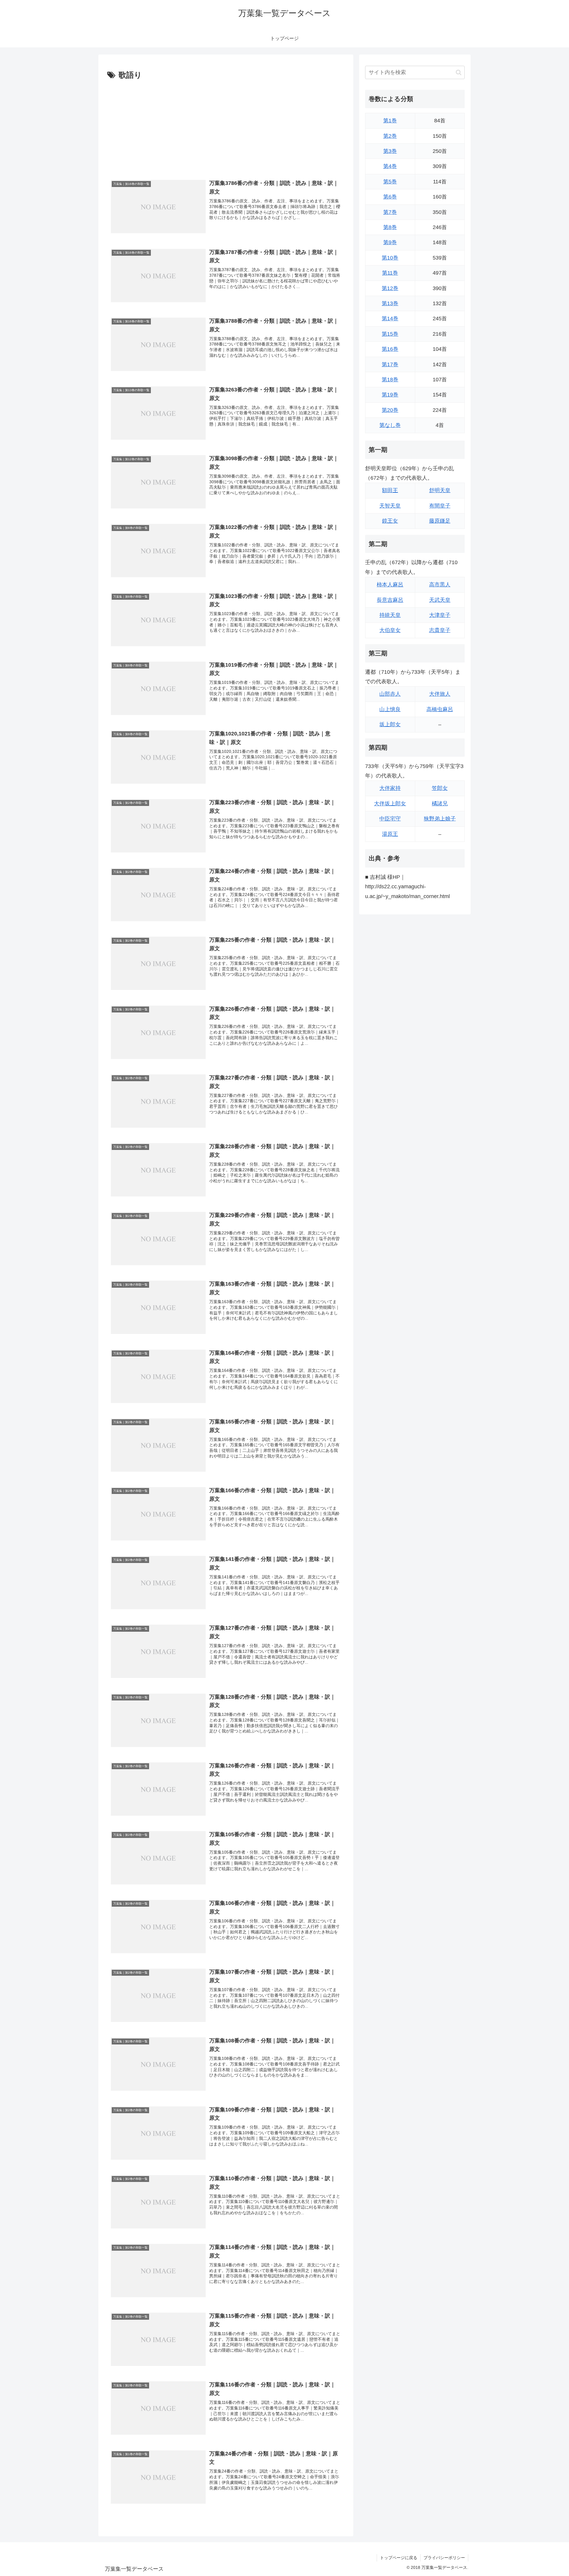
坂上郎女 (390, 724)
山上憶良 (390, 709)
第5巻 (390, 182)
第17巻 (390, 364)
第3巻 (390, 151)
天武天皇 (440, 600)
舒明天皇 (440, 490)
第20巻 (390, 410)
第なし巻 (390, 425)
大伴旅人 (440, 694)
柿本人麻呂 (390, 585)
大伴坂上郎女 (390, 804)
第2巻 (390, 136)
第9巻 (390, 242)
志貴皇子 (440, 630)
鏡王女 (390, 521)
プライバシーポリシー (444, 2558)
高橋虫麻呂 (440, 709)
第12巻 (390, 288)
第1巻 (390, 121)
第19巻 (390, 395)
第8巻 (390, 227)
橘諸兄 (440, 804)
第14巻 (390, 319)
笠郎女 (440, 788)
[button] (459, 72)
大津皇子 (440, 615)
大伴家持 (390, 788)
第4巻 (390, 166)
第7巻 (390, 212)
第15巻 (390, 334)
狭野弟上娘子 (440, 819)
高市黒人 (440, 585)
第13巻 (390, 303)
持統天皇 (390, 615)
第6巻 (390, 197)
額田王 (390, 490)
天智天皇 (390, 506)
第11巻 (390, 273)
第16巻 (390, 349)
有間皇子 (440, 506)
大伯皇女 (390, 630)
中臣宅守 (390, 819)
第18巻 (390, 380)
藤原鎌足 (440, 521)
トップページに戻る (399, 2558)
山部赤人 (390, 694)
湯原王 (390, 834)
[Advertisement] (226, 127)
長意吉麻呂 (390, 600)
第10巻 (390, 258)
